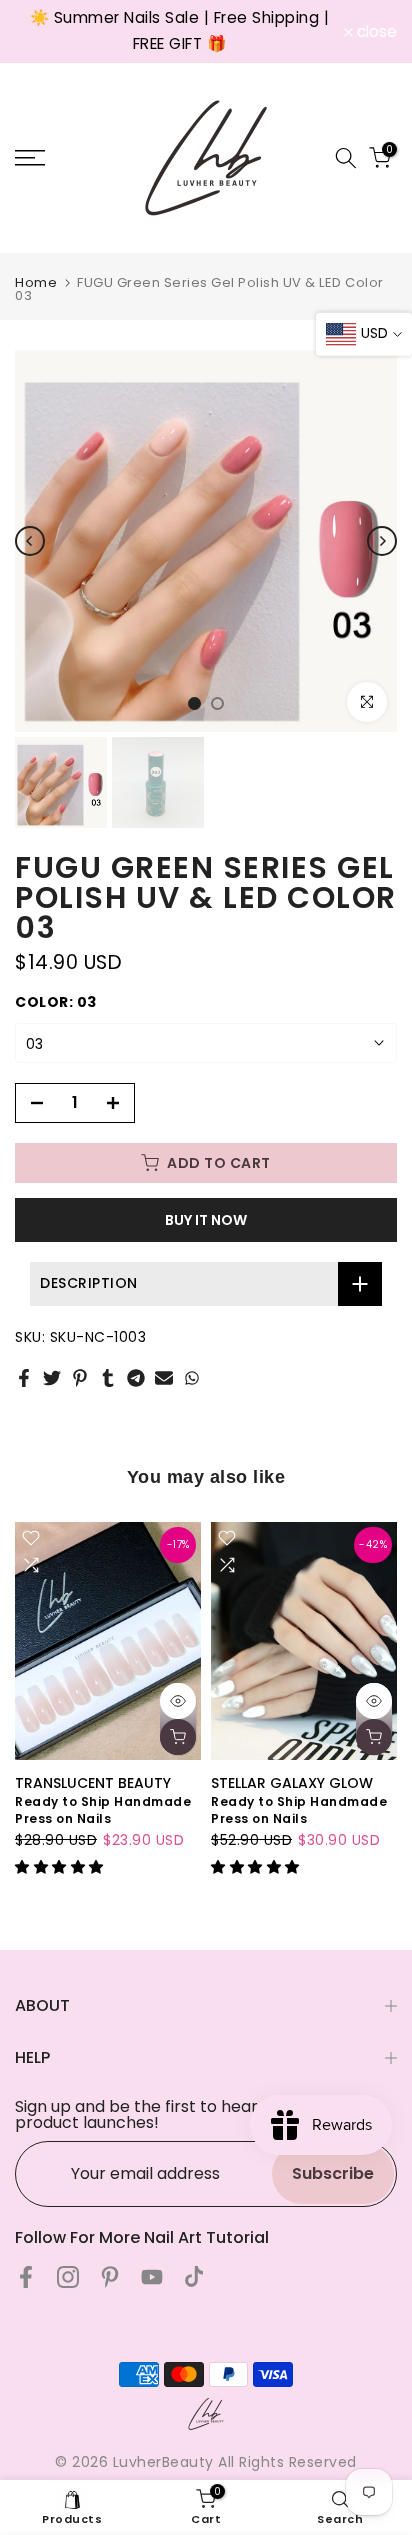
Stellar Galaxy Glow (292, 1783)
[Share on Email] (164, 1378)
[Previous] (30, 541)
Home (36, 282)
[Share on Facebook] (24, 1378)
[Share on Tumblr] (108, 1378)
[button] (61, 1867)
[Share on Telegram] (136, 1378)
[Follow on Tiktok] (194, 2276)
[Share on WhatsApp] (192, 1378)
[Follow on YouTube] (152, 2276)
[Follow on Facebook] (26, 2276)
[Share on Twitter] (52, 1378)
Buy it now (206, 1220)
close (375, 32)
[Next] (382, 541)
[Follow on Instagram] (68, 2276)
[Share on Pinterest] (80, 1378)
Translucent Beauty (93, 1783)
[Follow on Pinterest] (110, 2276)
